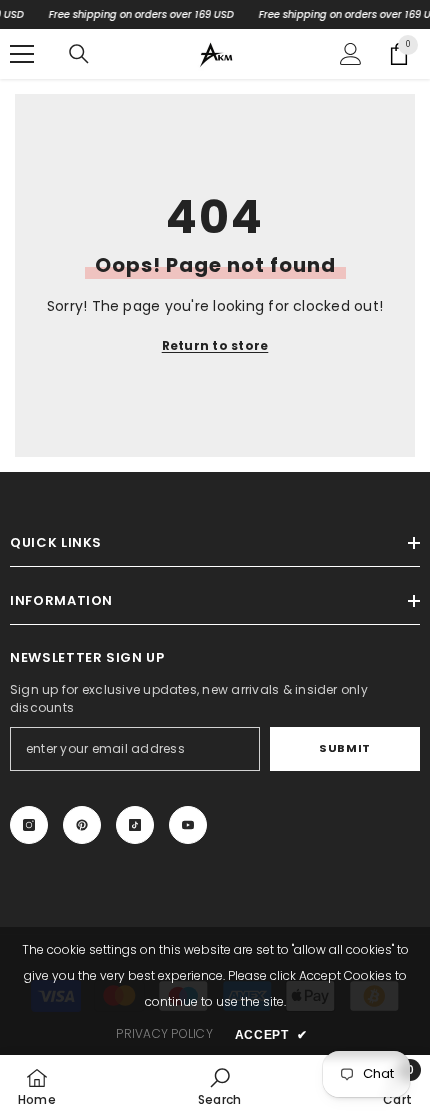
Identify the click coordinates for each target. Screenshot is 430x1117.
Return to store (215, 345)
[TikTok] (135, 825)
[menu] (22, 54)
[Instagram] (29, 825)
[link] (219, 1086)
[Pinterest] (82, 825)
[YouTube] (188, 825)
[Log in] (351, 54)
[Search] (79, 54)
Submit (344, 748)
